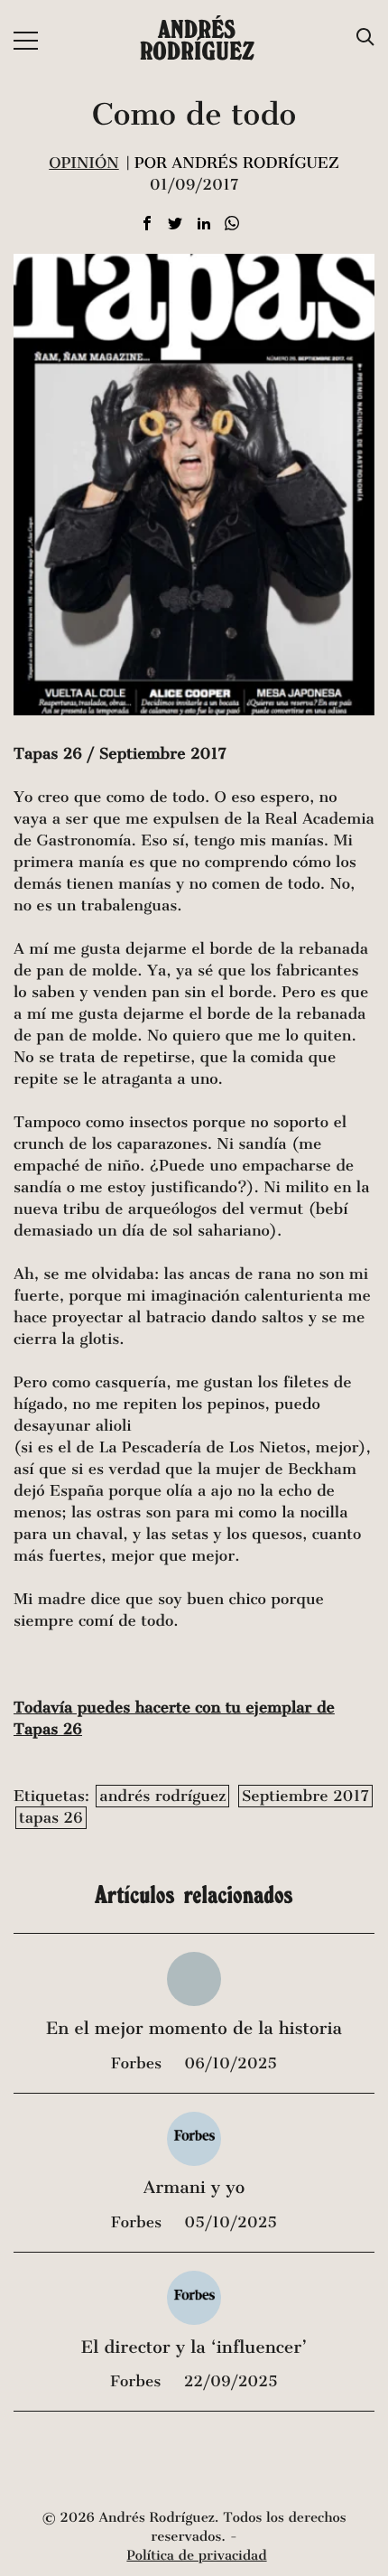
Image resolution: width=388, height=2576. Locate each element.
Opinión (83, 163)
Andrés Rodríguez (197, 40)
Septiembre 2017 (305, 1796)
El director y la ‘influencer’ (194, 2348)
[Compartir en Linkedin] (204, 224)
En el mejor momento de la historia (194, 2029)
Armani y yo (194, 2188)
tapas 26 (51, 1818)
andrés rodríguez (162, 1796)
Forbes (139, 2063)
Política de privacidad (196, 2556)
